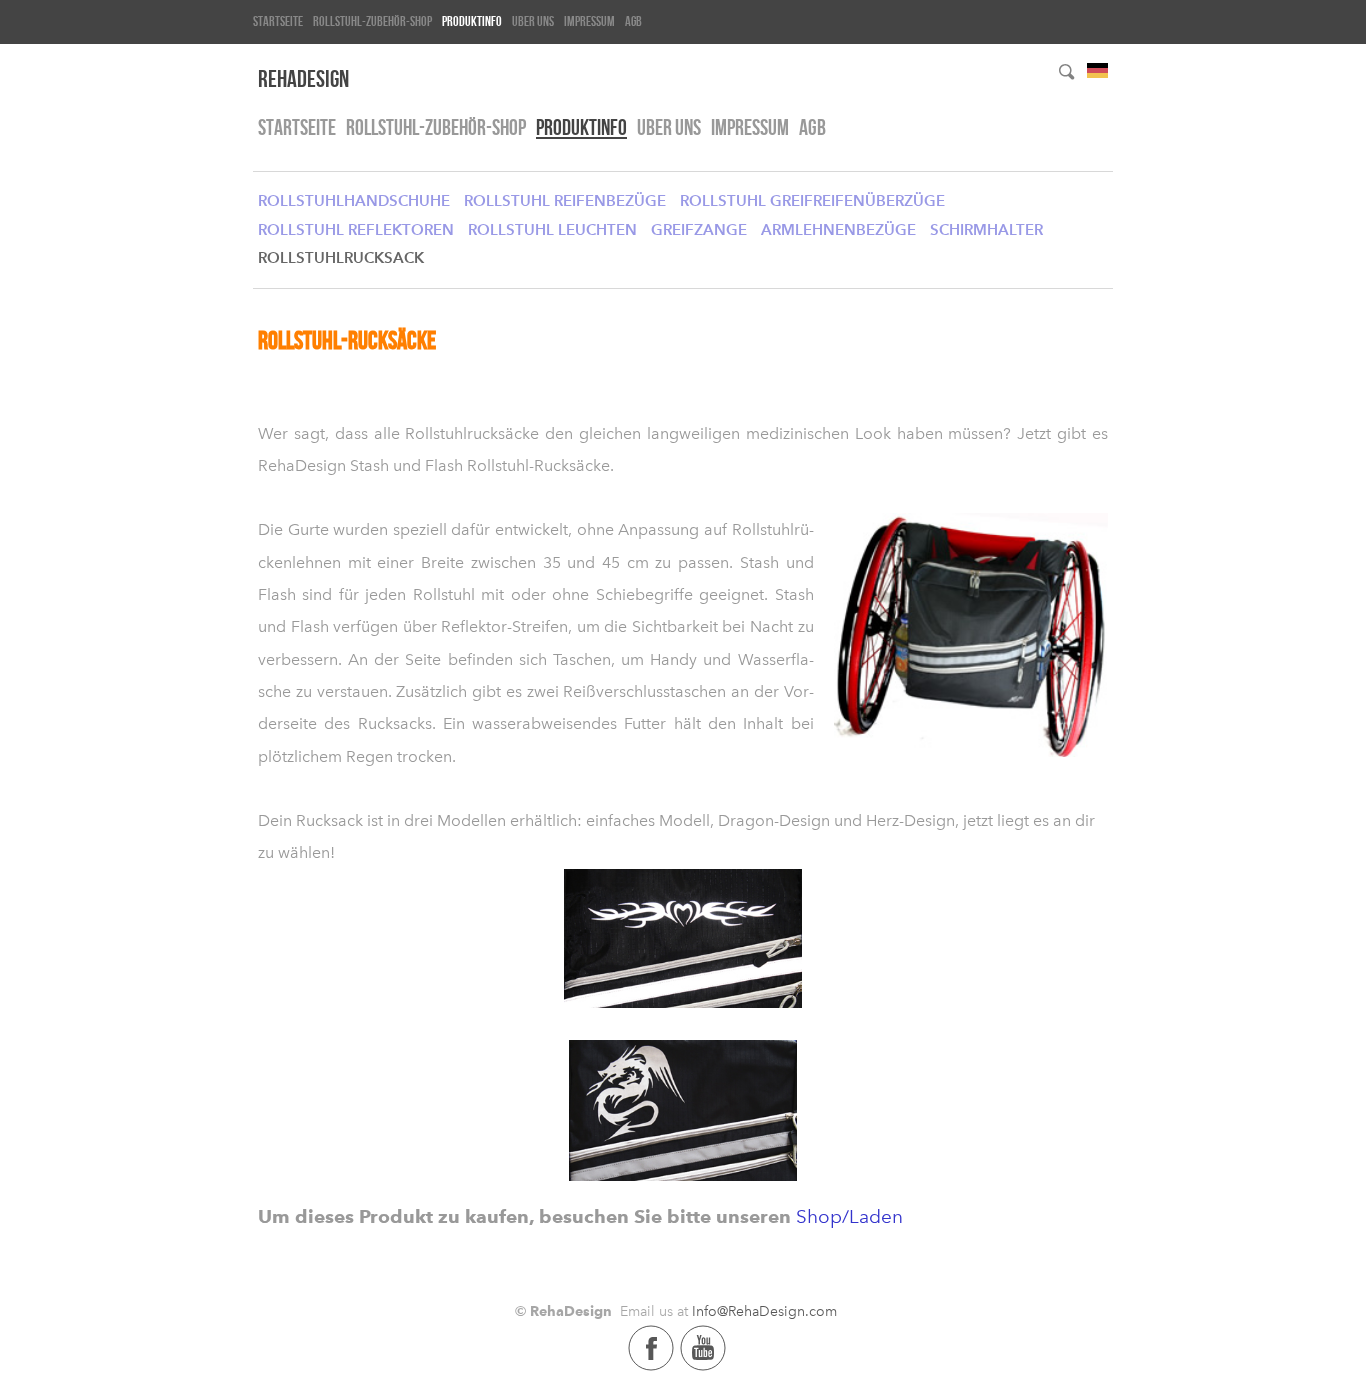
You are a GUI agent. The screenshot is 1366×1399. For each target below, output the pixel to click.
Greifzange (699, 229)
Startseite (278, 21)
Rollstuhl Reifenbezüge (565, 200)
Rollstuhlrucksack (341, 257)
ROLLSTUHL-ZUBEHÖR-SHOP (372, 21)
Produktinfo (472, 21)
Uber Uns (533, 21)
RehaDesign (303, 78)
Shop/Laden (849, 1216)
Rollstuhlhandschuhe (354, 200)
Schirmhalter (986, 229)
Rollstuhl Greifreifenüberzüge (812, 200)
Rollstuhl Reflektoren (356, 229)
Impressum (589, 21)
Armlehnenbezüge (838, 229)
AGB (633, 21)
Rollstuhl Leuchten (552, 229)
